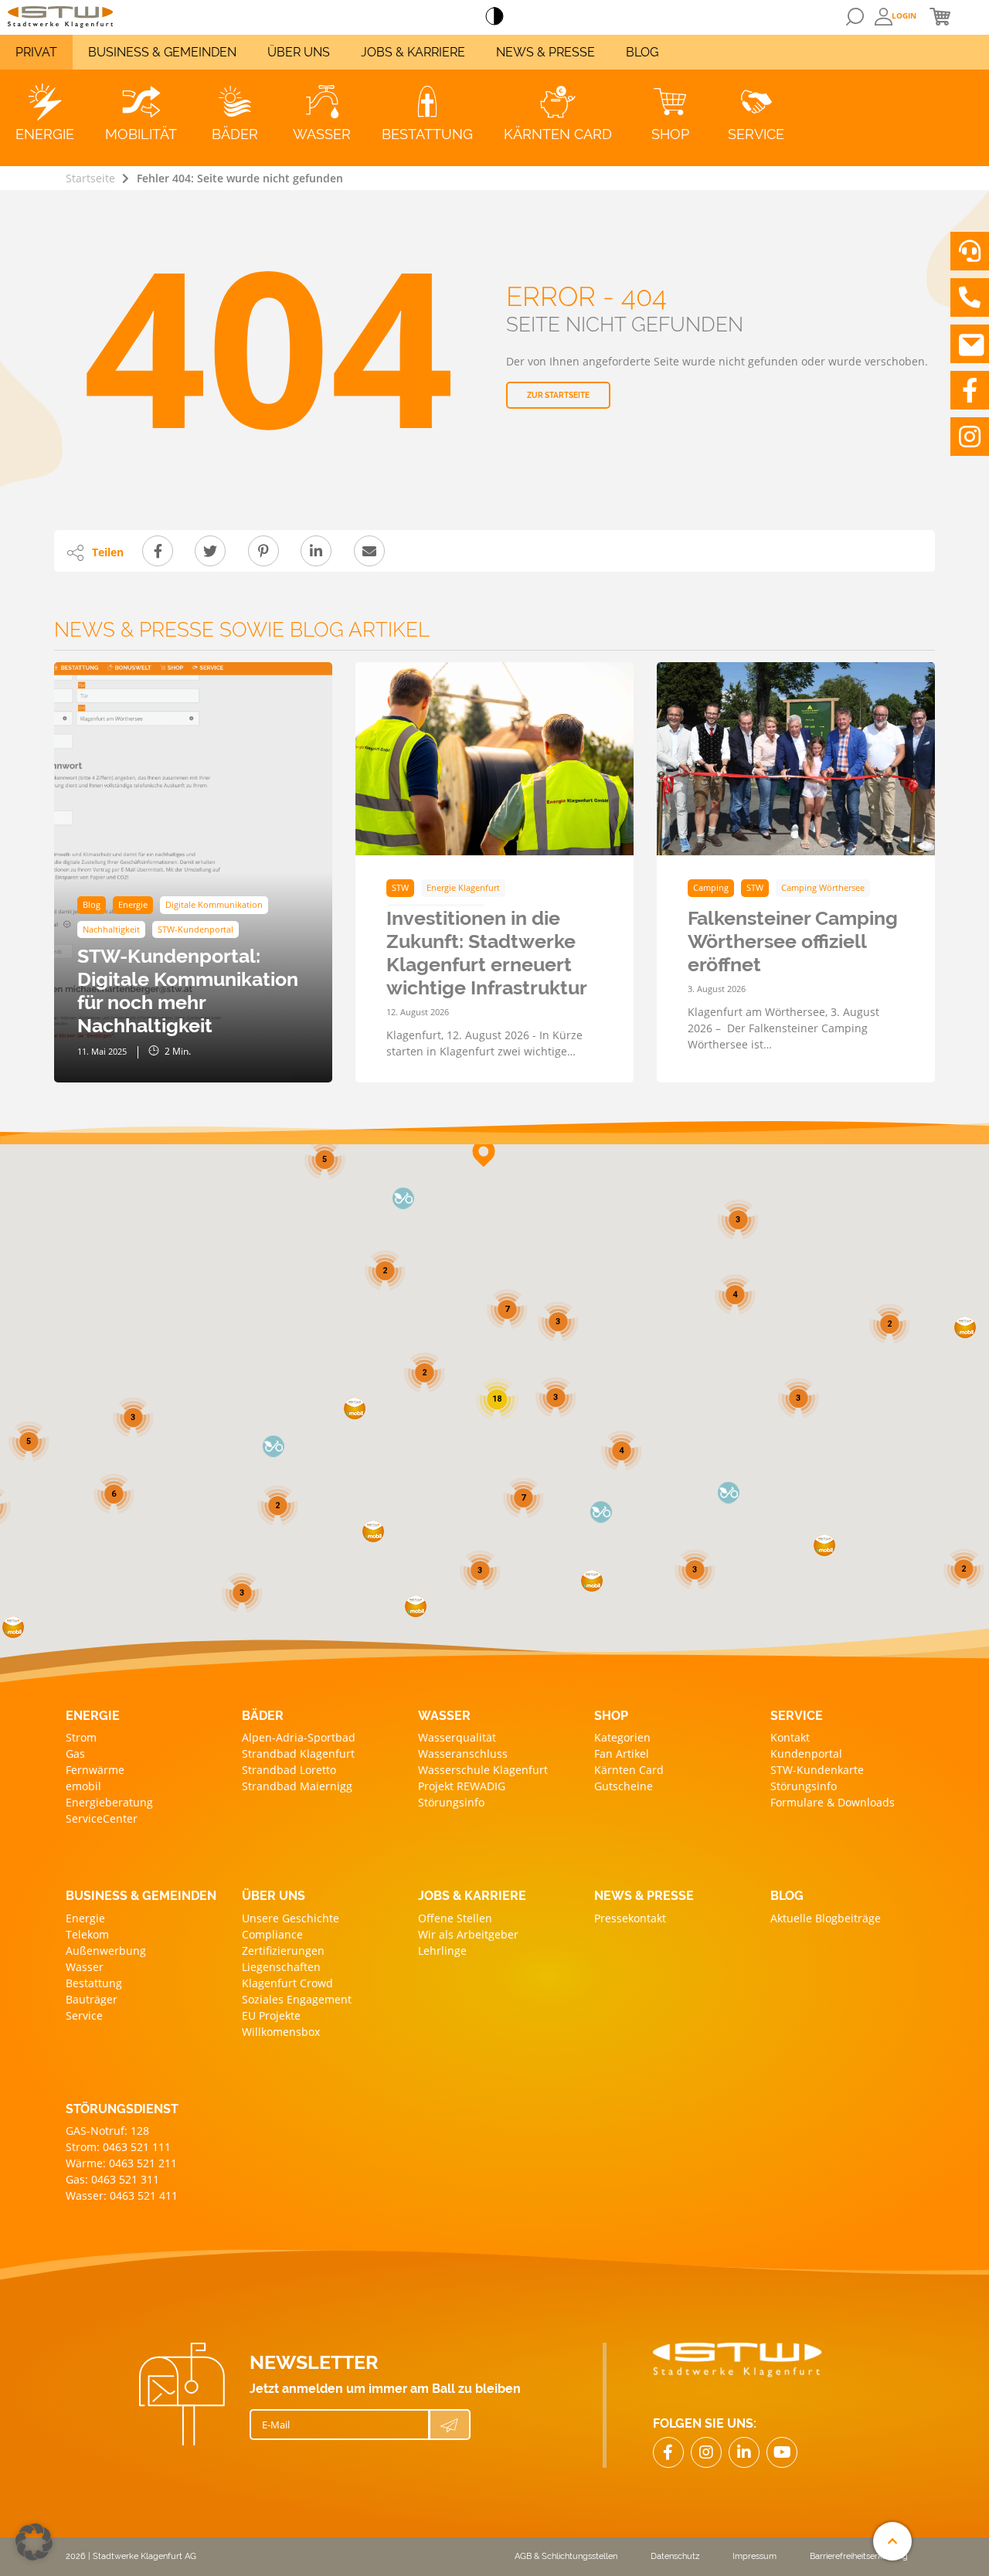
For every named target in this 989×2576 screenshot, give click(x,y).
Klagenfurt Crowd (287, 1983)
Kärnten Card (629, 1770)
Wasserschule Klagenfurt (483, 1770)
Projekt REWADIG (462, 1786)
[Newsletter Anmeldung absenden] (450, 2425)
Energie (85, 1918)
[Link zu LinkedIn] (744, 2452)
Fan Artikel (622, 1754)
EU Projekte (271, 2015)
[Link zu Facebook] (970, 390)
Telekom (87, 1934)
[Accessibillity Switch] (494, 17)
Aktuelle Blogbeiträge (826, 1918)
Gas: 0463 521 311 (112, 2179)
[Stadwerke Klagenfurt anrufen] (970, 297)
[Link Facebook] (668, 2452)
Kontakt (790, 1737)
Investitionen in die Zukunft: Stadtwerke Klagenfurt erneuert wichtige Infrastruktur (487, 953)
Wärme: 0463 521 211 (121, 2163)
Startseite (90, 178)
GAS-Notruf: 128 (107, 2131)
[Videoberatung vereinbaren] (970, 251)
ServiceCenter (102, 1818)
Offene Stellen (455, 1918)
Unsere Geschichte (291, 1918)
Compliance (272, 1934)
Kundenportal (806, 1754)
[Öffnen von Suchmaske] (855, 17)
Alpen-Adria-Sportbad (299, 1737)
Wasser (85, 1967)
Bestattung (94, 1983)
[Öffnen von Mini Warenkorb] (940, 16)
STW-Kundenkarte (817, 1770)
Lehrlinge (442, 1951)
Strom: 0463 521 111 (118, 2147)
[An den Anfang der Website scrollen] (892, 2541)
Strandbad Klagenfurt (298, 1754)
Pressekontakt (630, 1918)
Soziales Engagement (297, 1999)
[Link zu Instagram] (970, 437)
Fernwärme (95, 1770)
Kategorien (622, 1737)
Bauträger (92, 1999)
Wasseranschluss (463, 1754)
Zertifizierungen (283, 1951)
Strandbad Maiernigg (297, 1786)
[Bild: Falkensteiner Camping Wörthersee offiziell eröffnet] (796, 759)
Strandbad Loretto (289, 1770)
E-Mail (276, 2425)
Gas (75, 1754)
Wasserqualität (457, 1737)
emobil (83, 1786)
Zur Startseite (558, 395)
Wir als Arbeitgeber (468, 1934)
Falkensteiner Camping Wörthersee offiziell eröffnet (793, 941)
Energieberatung (109, 1802)
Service (84, 2015)
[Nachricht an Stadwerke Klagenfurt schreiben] (970, 344)
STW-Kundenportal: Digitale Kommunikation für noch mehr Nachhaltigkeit (188, 991)
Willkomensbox (281, 2032)
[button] (824, 1545)
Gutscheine (624, 1786)
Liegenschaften (281, 1967)
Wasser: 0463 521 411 (122, 2195)
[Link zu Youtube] (782, 2452)
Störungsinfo (451, 1802)
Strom (81, 1737)
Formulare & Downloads (833, 1802)
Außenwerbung (106, 1951)
